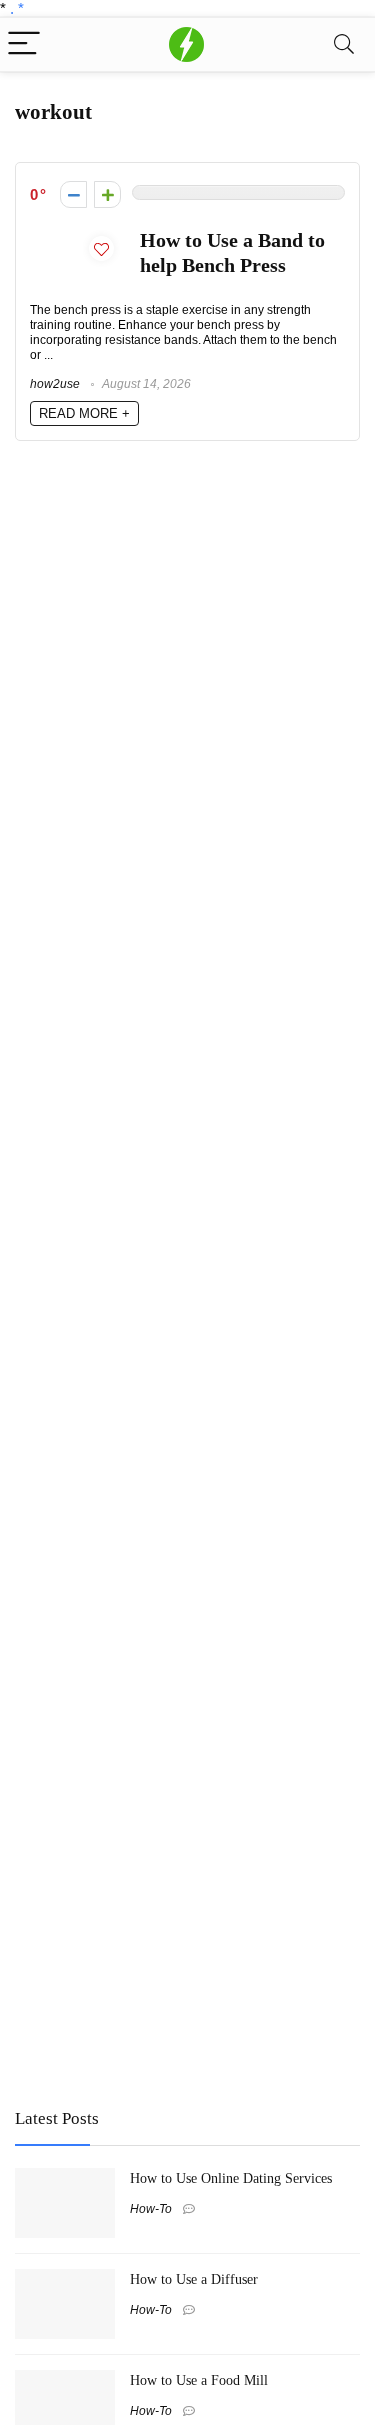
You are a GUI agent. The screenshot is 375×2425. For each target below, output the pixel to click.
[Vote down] (73, 194)
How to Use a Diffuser (194, 2279)
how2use (55, 384)
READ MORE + (84, 413)
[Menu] (24, 44)
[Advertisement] (165, 1945)
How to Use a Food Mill (199, 2380)
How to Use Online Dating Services (231, 2178)
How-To (151, 2209)
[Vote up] (107, 194)
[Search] (344, 44)
